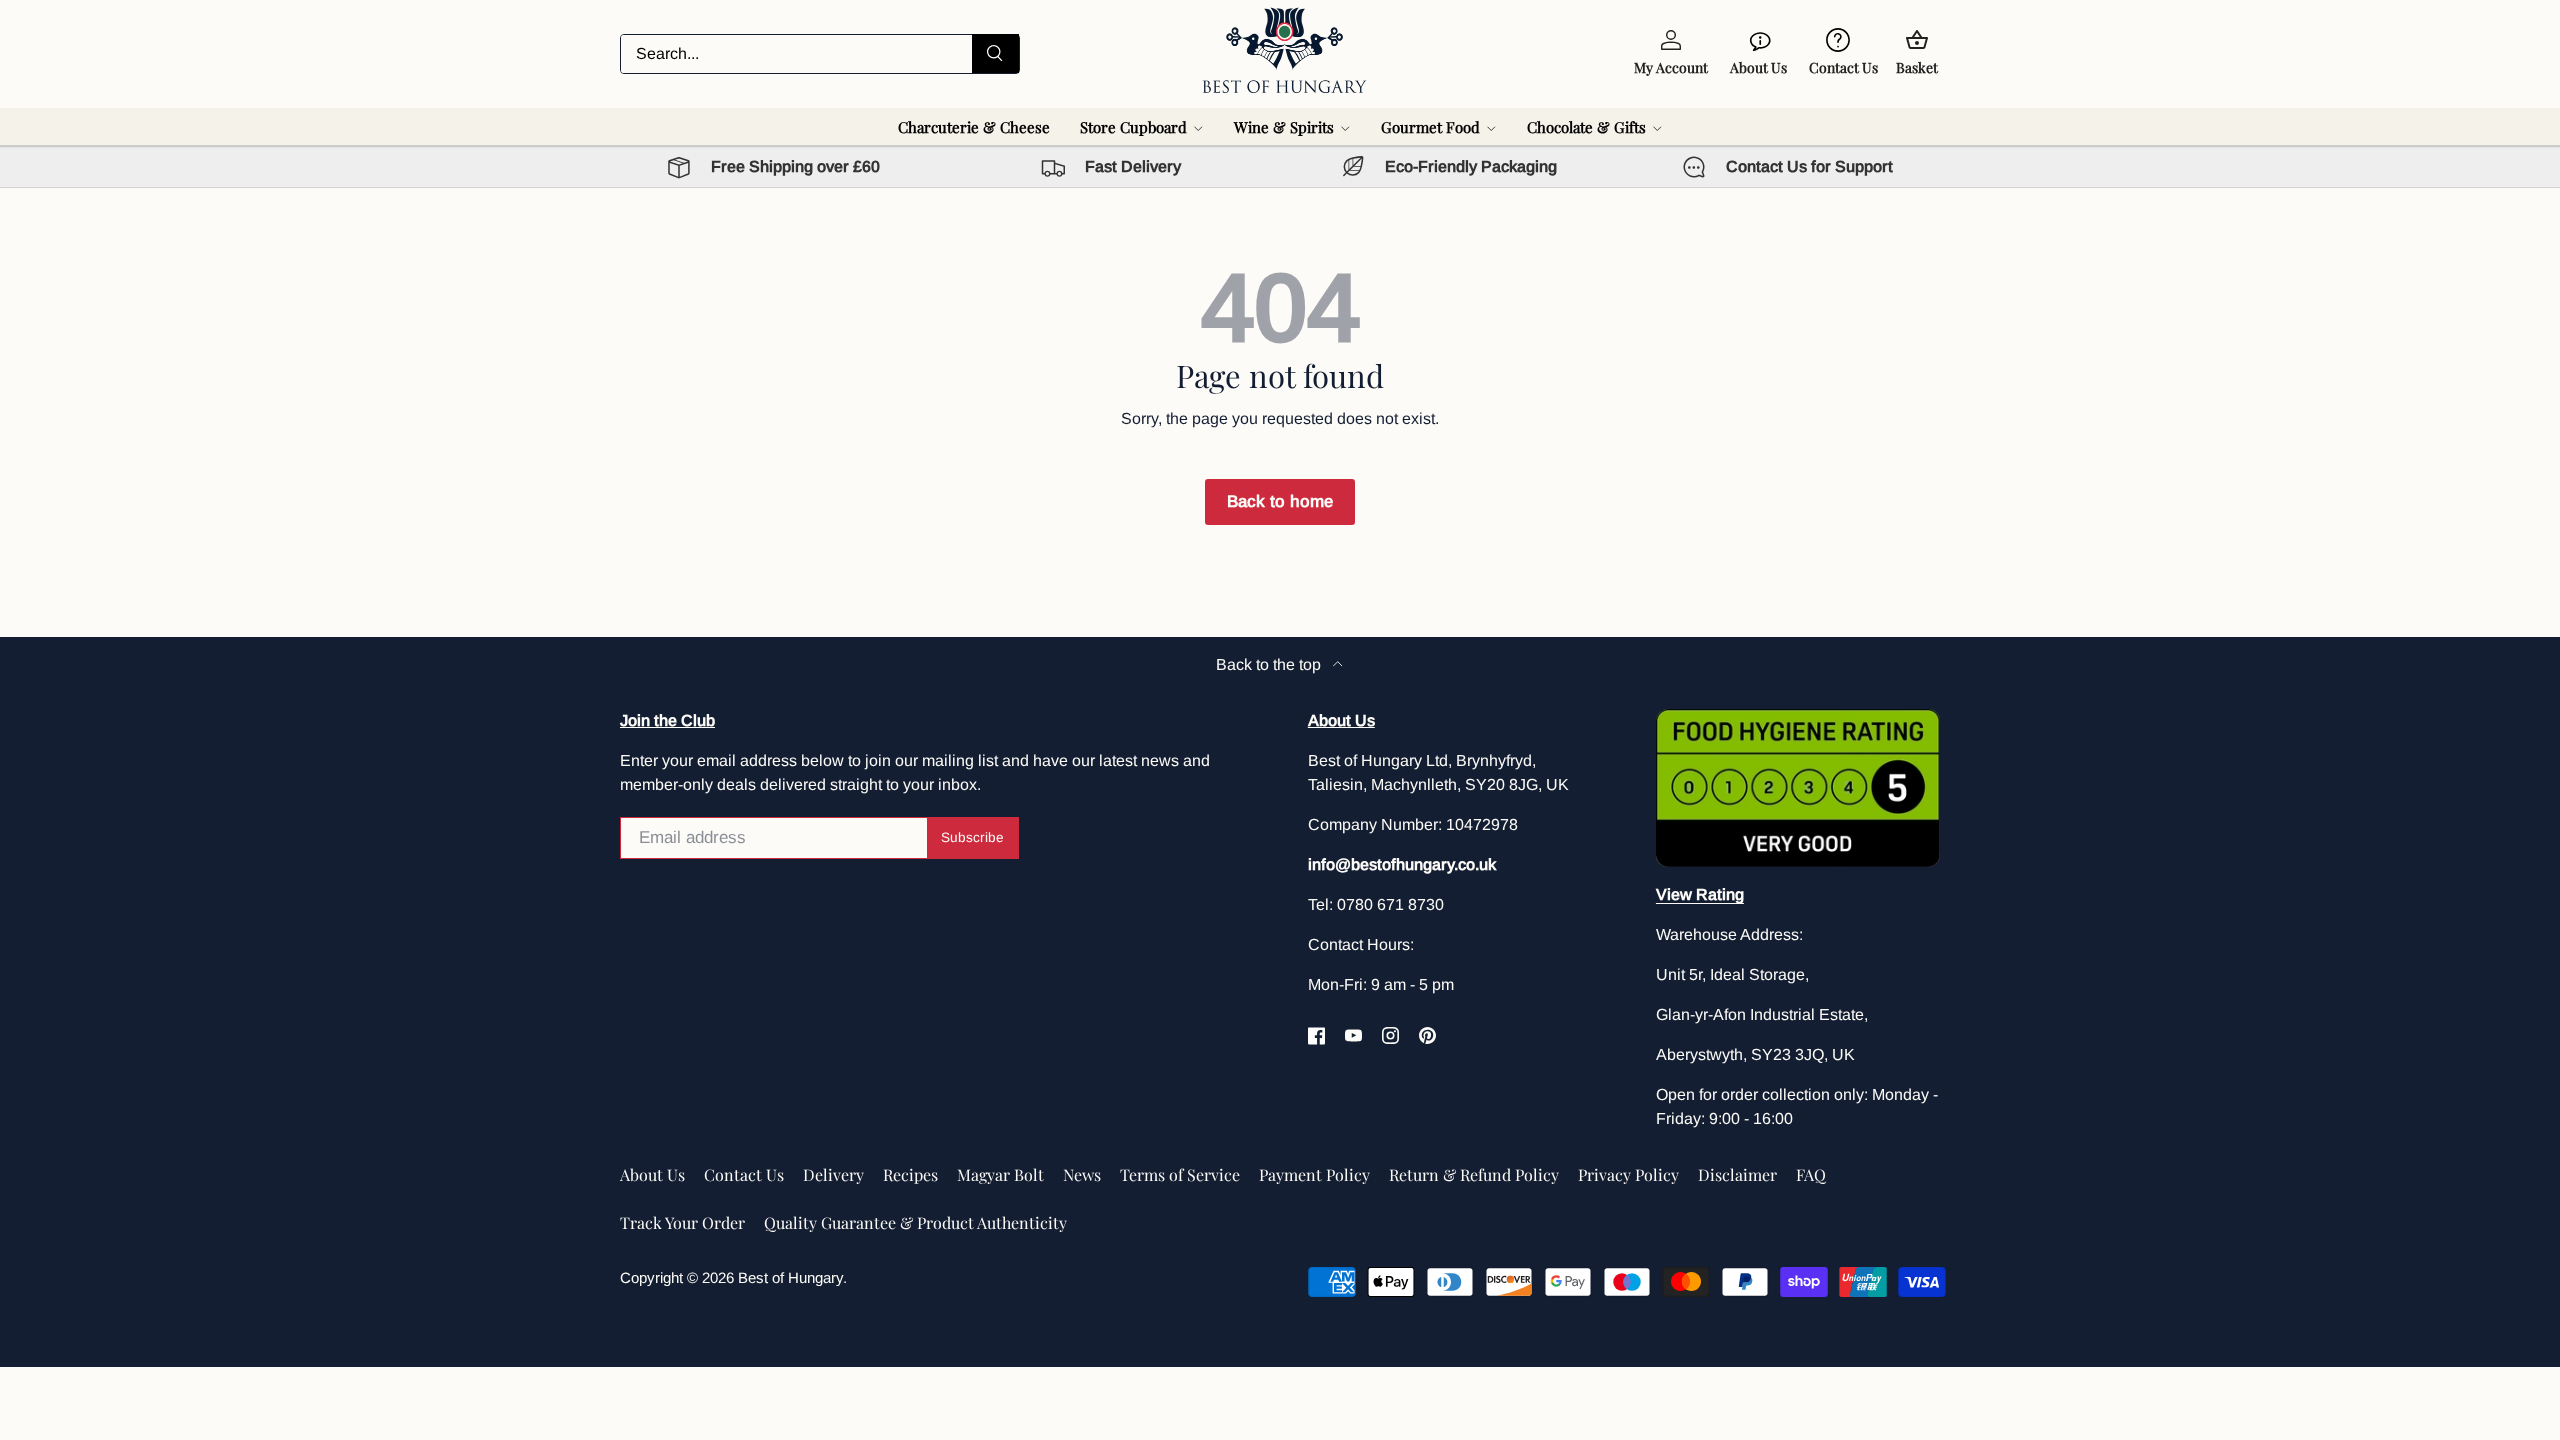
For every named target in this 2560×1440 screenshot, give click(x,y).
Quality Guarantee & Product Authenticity (915, 1222)
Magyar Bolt (1000, 1174)
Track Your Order (682, 1222)
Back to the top (1270, 664)
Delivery (833, 1174)
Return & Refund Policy (1474, 1174)
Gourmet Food (1430, 127)
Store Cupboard (1133, 127)
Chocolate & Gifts (1586, 127)
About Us (652, 1174)
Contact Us (744, 1174)
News (1082, 1174)
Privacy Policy (1628, 1174)
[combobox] (820, 54)
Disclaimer (1737, 1174)
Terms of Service (1180, 1174)
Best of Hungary (790, 1277)
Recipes (910, 1174)
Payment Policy (1314, 1174)
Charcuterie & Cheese (974, 127)
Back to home (1280, 501)
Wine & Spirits (1284, 127)
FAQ (1811, 1174)
